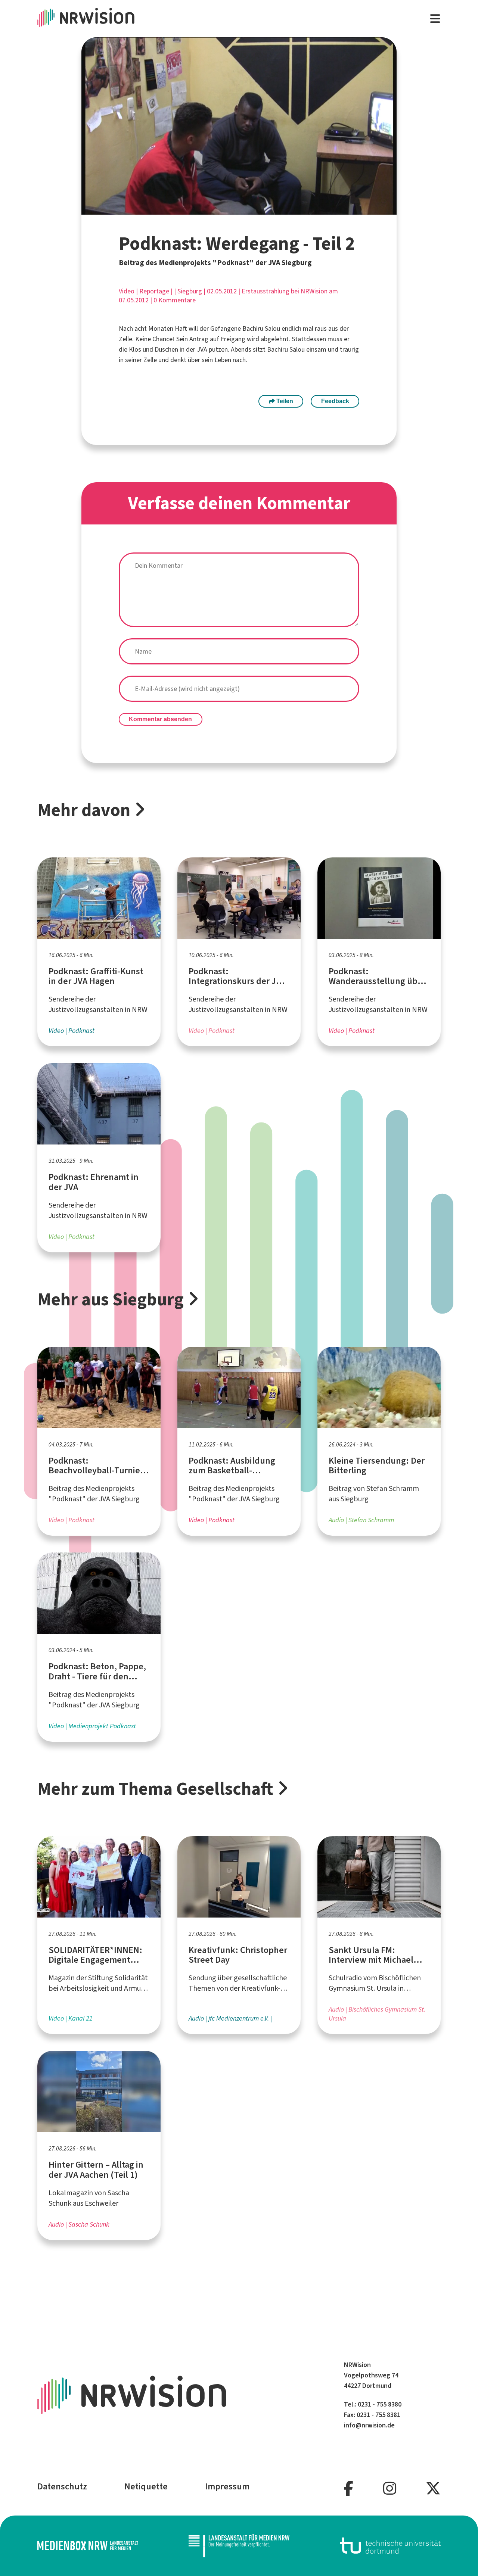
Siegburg (190, 291)
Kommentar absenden (160, 719)
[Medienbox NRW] (88, 2546)
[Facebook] (349, 2489)
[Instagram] (390, 2489)
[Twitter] (433, 2489)
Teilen (284, 401)
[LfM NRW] (239, 2546)
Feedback (335, 401)
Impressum (227, 2486)
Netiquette (146, 2486)
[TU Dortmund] (390, 2546)
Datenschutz (62, 2486)
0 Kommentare (175, 300)
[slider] (224, 209)
